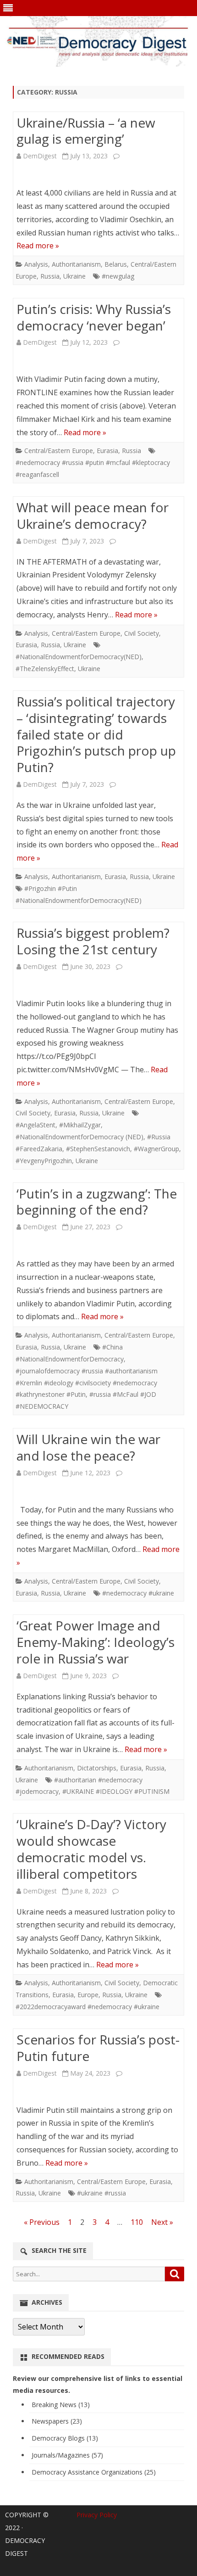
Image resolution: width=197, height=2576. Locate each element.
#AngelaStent (36, 1125)
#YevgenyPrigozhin (44, 1161)
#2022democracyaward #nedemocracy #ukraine (88, 2007)
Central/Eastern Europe (59, 451)
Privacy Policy (97, 2515)
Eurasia (107, 451)
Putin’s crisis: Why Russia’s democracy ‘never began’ (94, 317)
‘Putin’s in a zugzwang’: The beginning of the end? (97, 1202)
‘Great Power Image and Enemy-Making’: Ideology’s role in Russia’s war (96, 1642)
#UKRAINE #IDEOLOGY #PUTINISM (116, 1791)
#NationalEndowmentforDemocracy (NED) (79, 1137)
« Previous (42, 2222)
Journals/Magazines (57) (67, 2455)
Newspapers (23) (57, 2421)
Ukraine (74, 276)
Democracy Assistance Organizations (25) (94, 2472)
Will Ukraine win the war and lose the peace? (88, 1447)
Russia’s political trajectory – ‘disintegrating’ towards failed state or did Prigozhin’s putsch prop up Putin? (96, 734)
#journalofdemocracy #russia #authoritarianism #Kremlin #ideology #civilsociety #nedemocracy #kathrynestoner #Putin (87, 1383)
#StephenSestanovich (98, 1149)
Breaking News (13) (61, 2405)
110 (137, 2222)
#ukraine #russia (101, 2193)
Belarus (116, 264)
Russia (50, 276)
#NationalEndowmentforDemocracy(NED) (79, 657)
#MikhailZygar (80, 1125)
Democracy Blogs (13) (65, 2438)
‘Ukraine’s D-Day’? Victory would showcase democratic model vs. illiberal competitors (91, 1849)
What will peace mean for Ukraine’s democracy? (93, 515)
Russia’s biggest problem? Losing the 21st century (93, 941)
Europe (88, 1995)
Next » (162, 2222)
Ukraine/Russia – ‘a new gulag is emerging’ (86, 131)
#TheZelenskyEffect (45, 669)
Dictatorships (97, 1768)
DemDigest (40, 156)
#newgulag (118, 276)
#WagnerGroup (156, 1149)
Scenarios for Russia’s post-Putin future (98, 2048)
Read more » (38, 246)
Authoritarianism (76, 264)
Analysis (36, 264)
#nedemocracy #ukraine (138, 1593)
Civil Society (142, 633)
